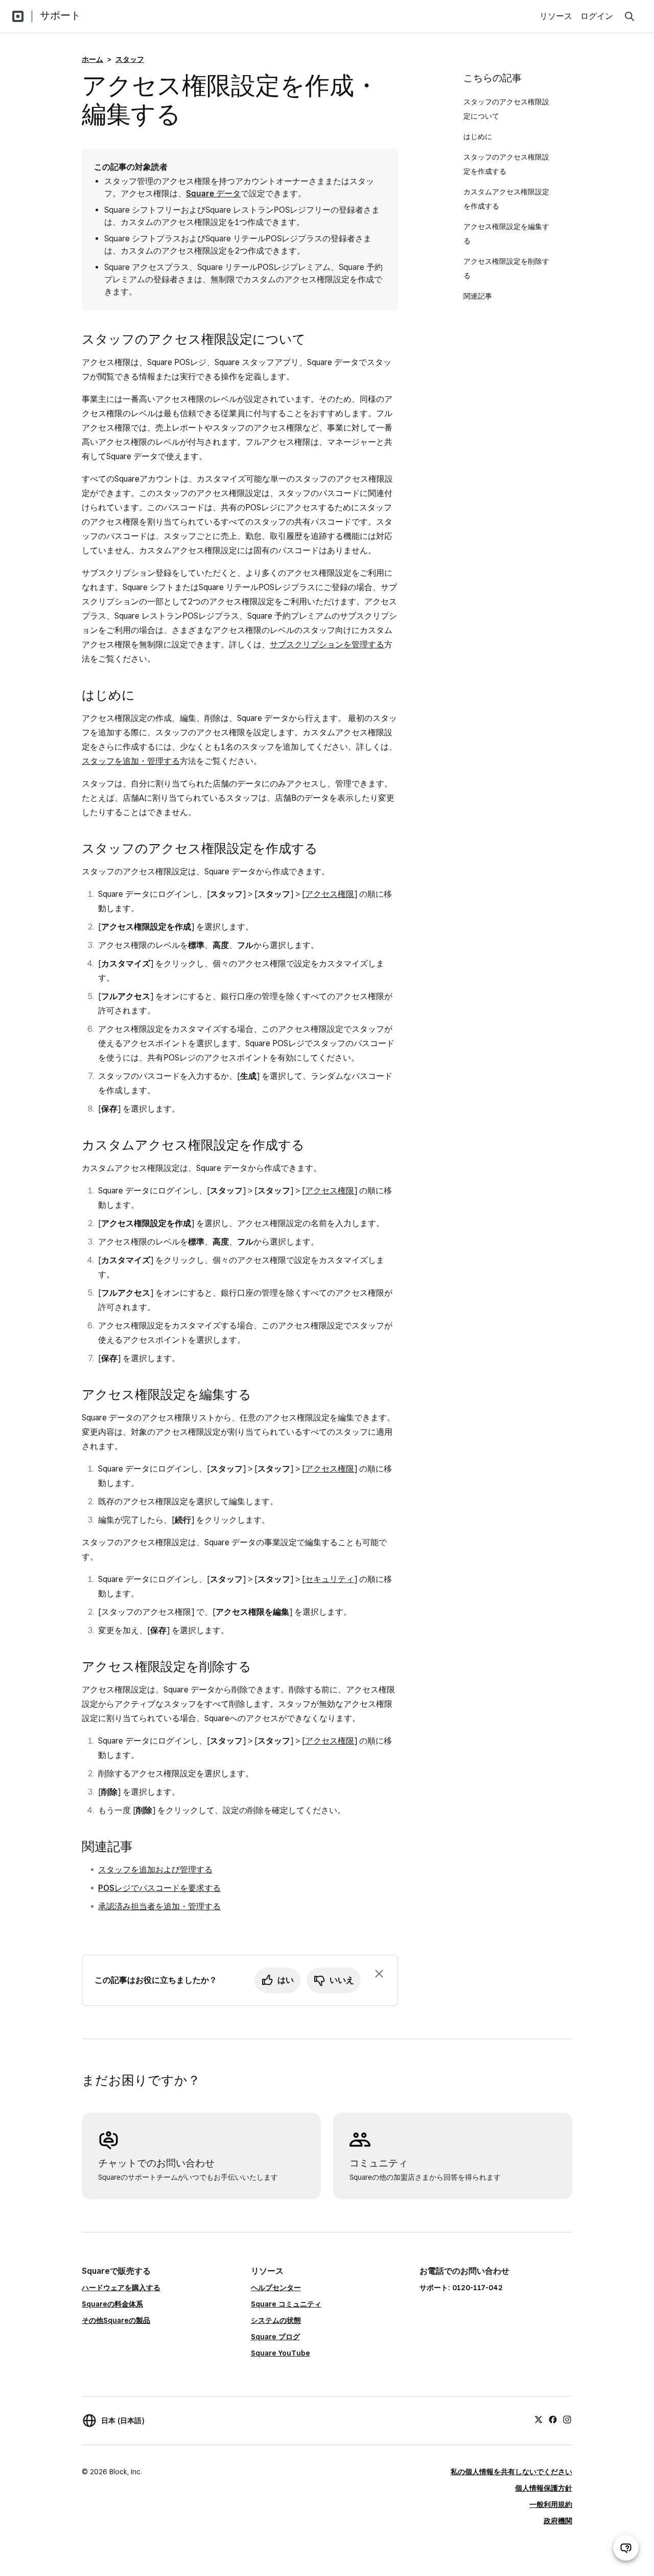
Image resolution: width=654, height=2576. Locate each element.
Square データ (213, 194)
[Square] (18, 16)
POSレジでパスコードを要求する (159, 1888)
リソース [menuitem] (556, 16)
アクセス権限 (330, 894)
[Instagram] (567, 2419)
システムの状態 (276, 2320)
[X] (539, 2419)
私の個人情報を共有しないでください (511, 2472)
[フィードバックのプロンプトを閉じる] (379, 1974)
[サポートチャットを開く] (626, 2548)
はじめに (479, 137)
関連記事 (478, 296)
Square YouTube (281, 2353)
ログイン (597, 16)
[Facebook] (553, 2419)
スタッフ (130, 59)
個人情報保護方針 (544, 2488)
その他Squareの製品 (116, 2320)
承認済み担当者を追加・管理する (159, 1906)
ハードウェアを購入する (121, 2288)
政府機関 (558, 2521)
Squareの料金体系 (112, 2304)
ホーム (92, 59)
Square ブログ (275, 2337)
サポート (60, 15)
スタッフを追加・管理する (131, 761)
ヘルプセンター (276, 2288)
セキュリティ (330, 1579)
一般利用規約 (551, 2504)
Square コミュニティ (286, 2304)
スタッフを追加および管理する (155, 1870)
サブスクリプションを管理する (327, 645)
